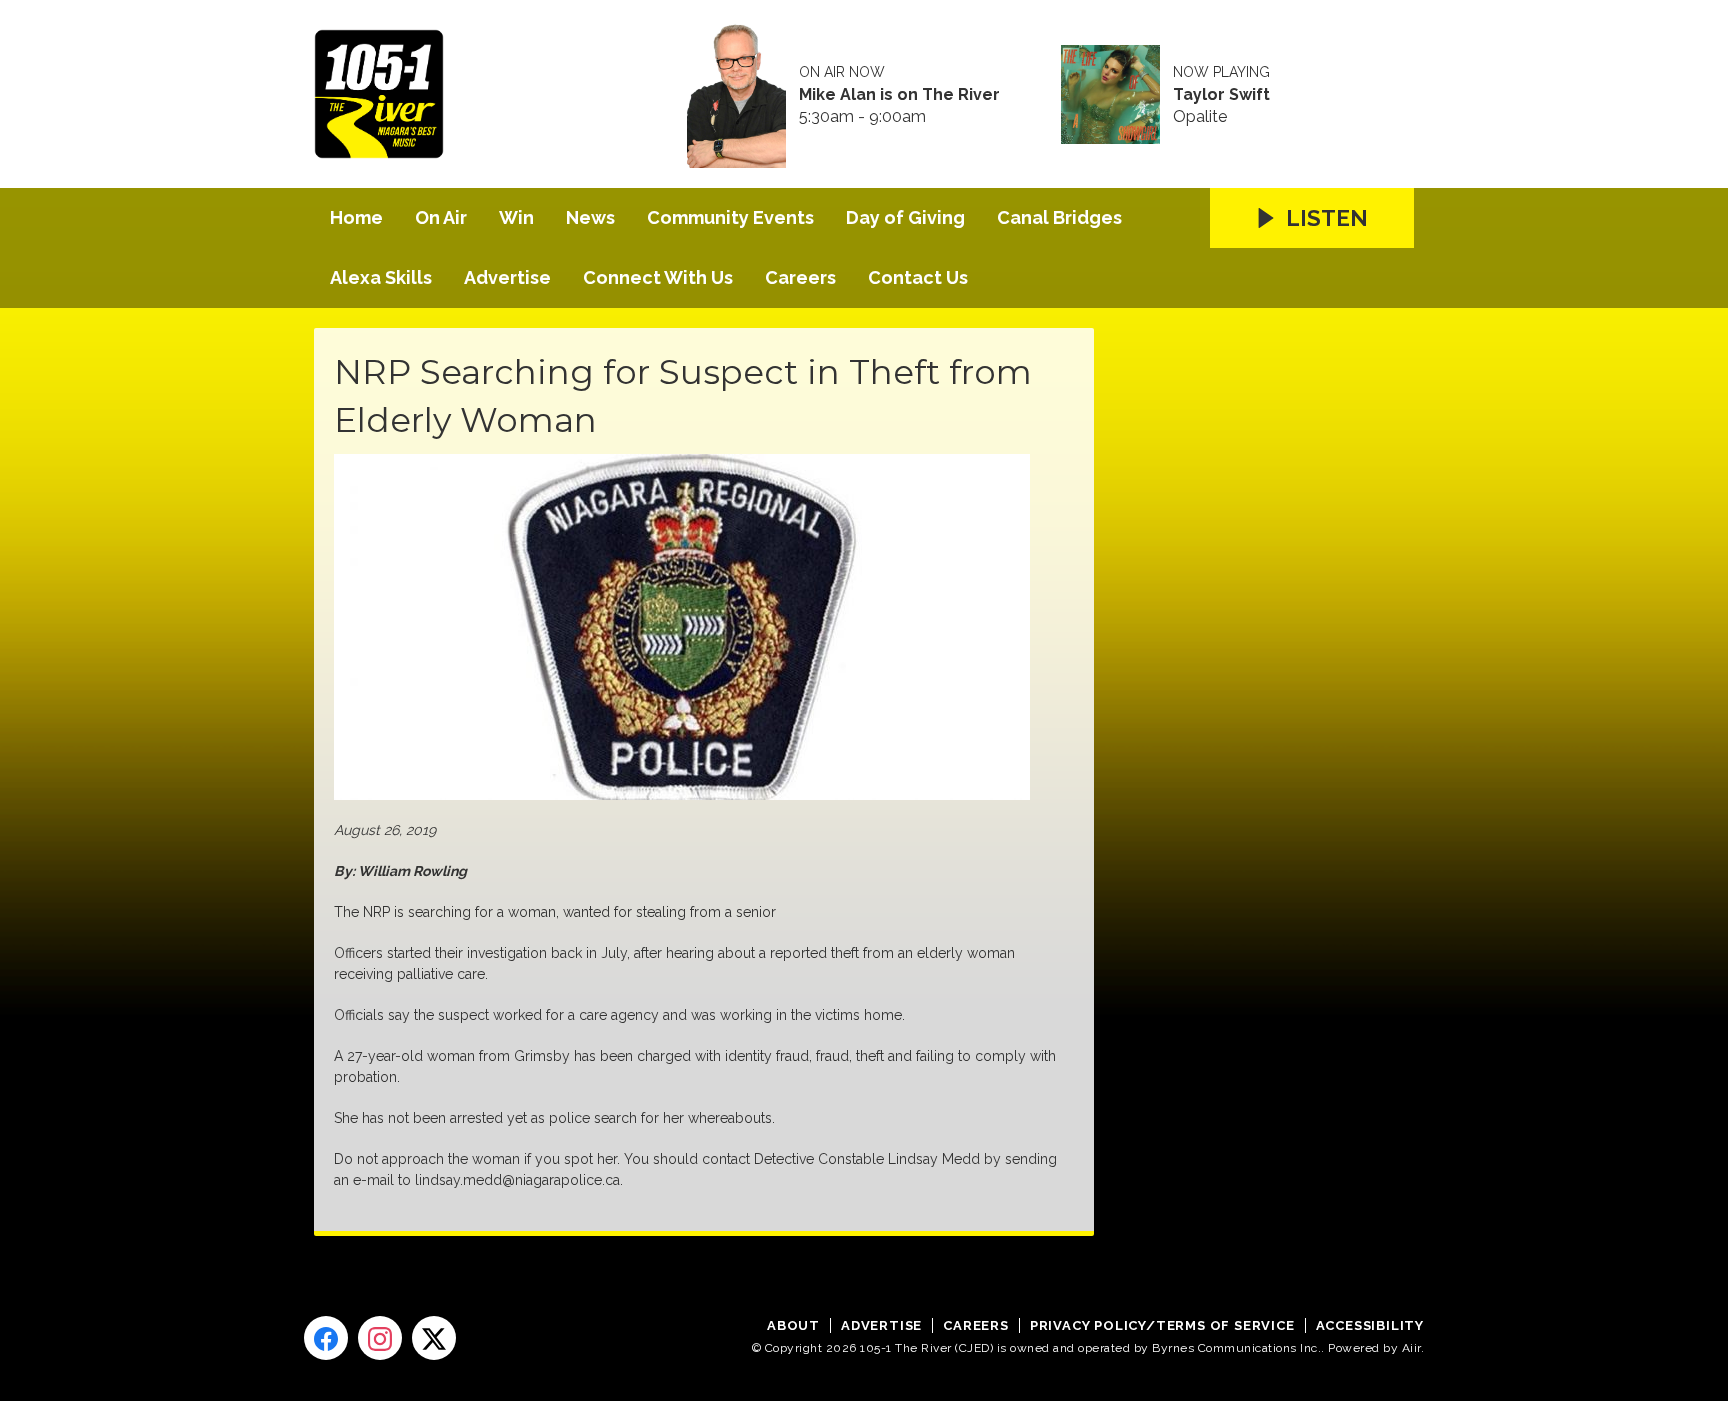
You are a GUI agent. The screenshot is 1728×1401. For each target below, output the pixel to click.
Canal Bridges (1059, 217)
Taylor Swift (1221, 95)
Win (516, 217)
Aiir (1411, 1348)
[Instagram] (380, 1338)
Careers (800, 277)
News (590, 217)
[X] (434, 1338)
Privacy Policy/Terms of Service (1162, 1325)
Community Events (730, 217)
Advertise (507, 277)
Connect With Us (658, 277)
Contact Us (918, 277)
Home (356, 217)
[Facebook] (326, 1338)
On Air (441, 217)
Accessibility (1370, 1325)
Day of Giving (905, 217)
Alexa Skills (381, 277)
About (793, 1325)
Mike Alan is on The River (899, 95)
